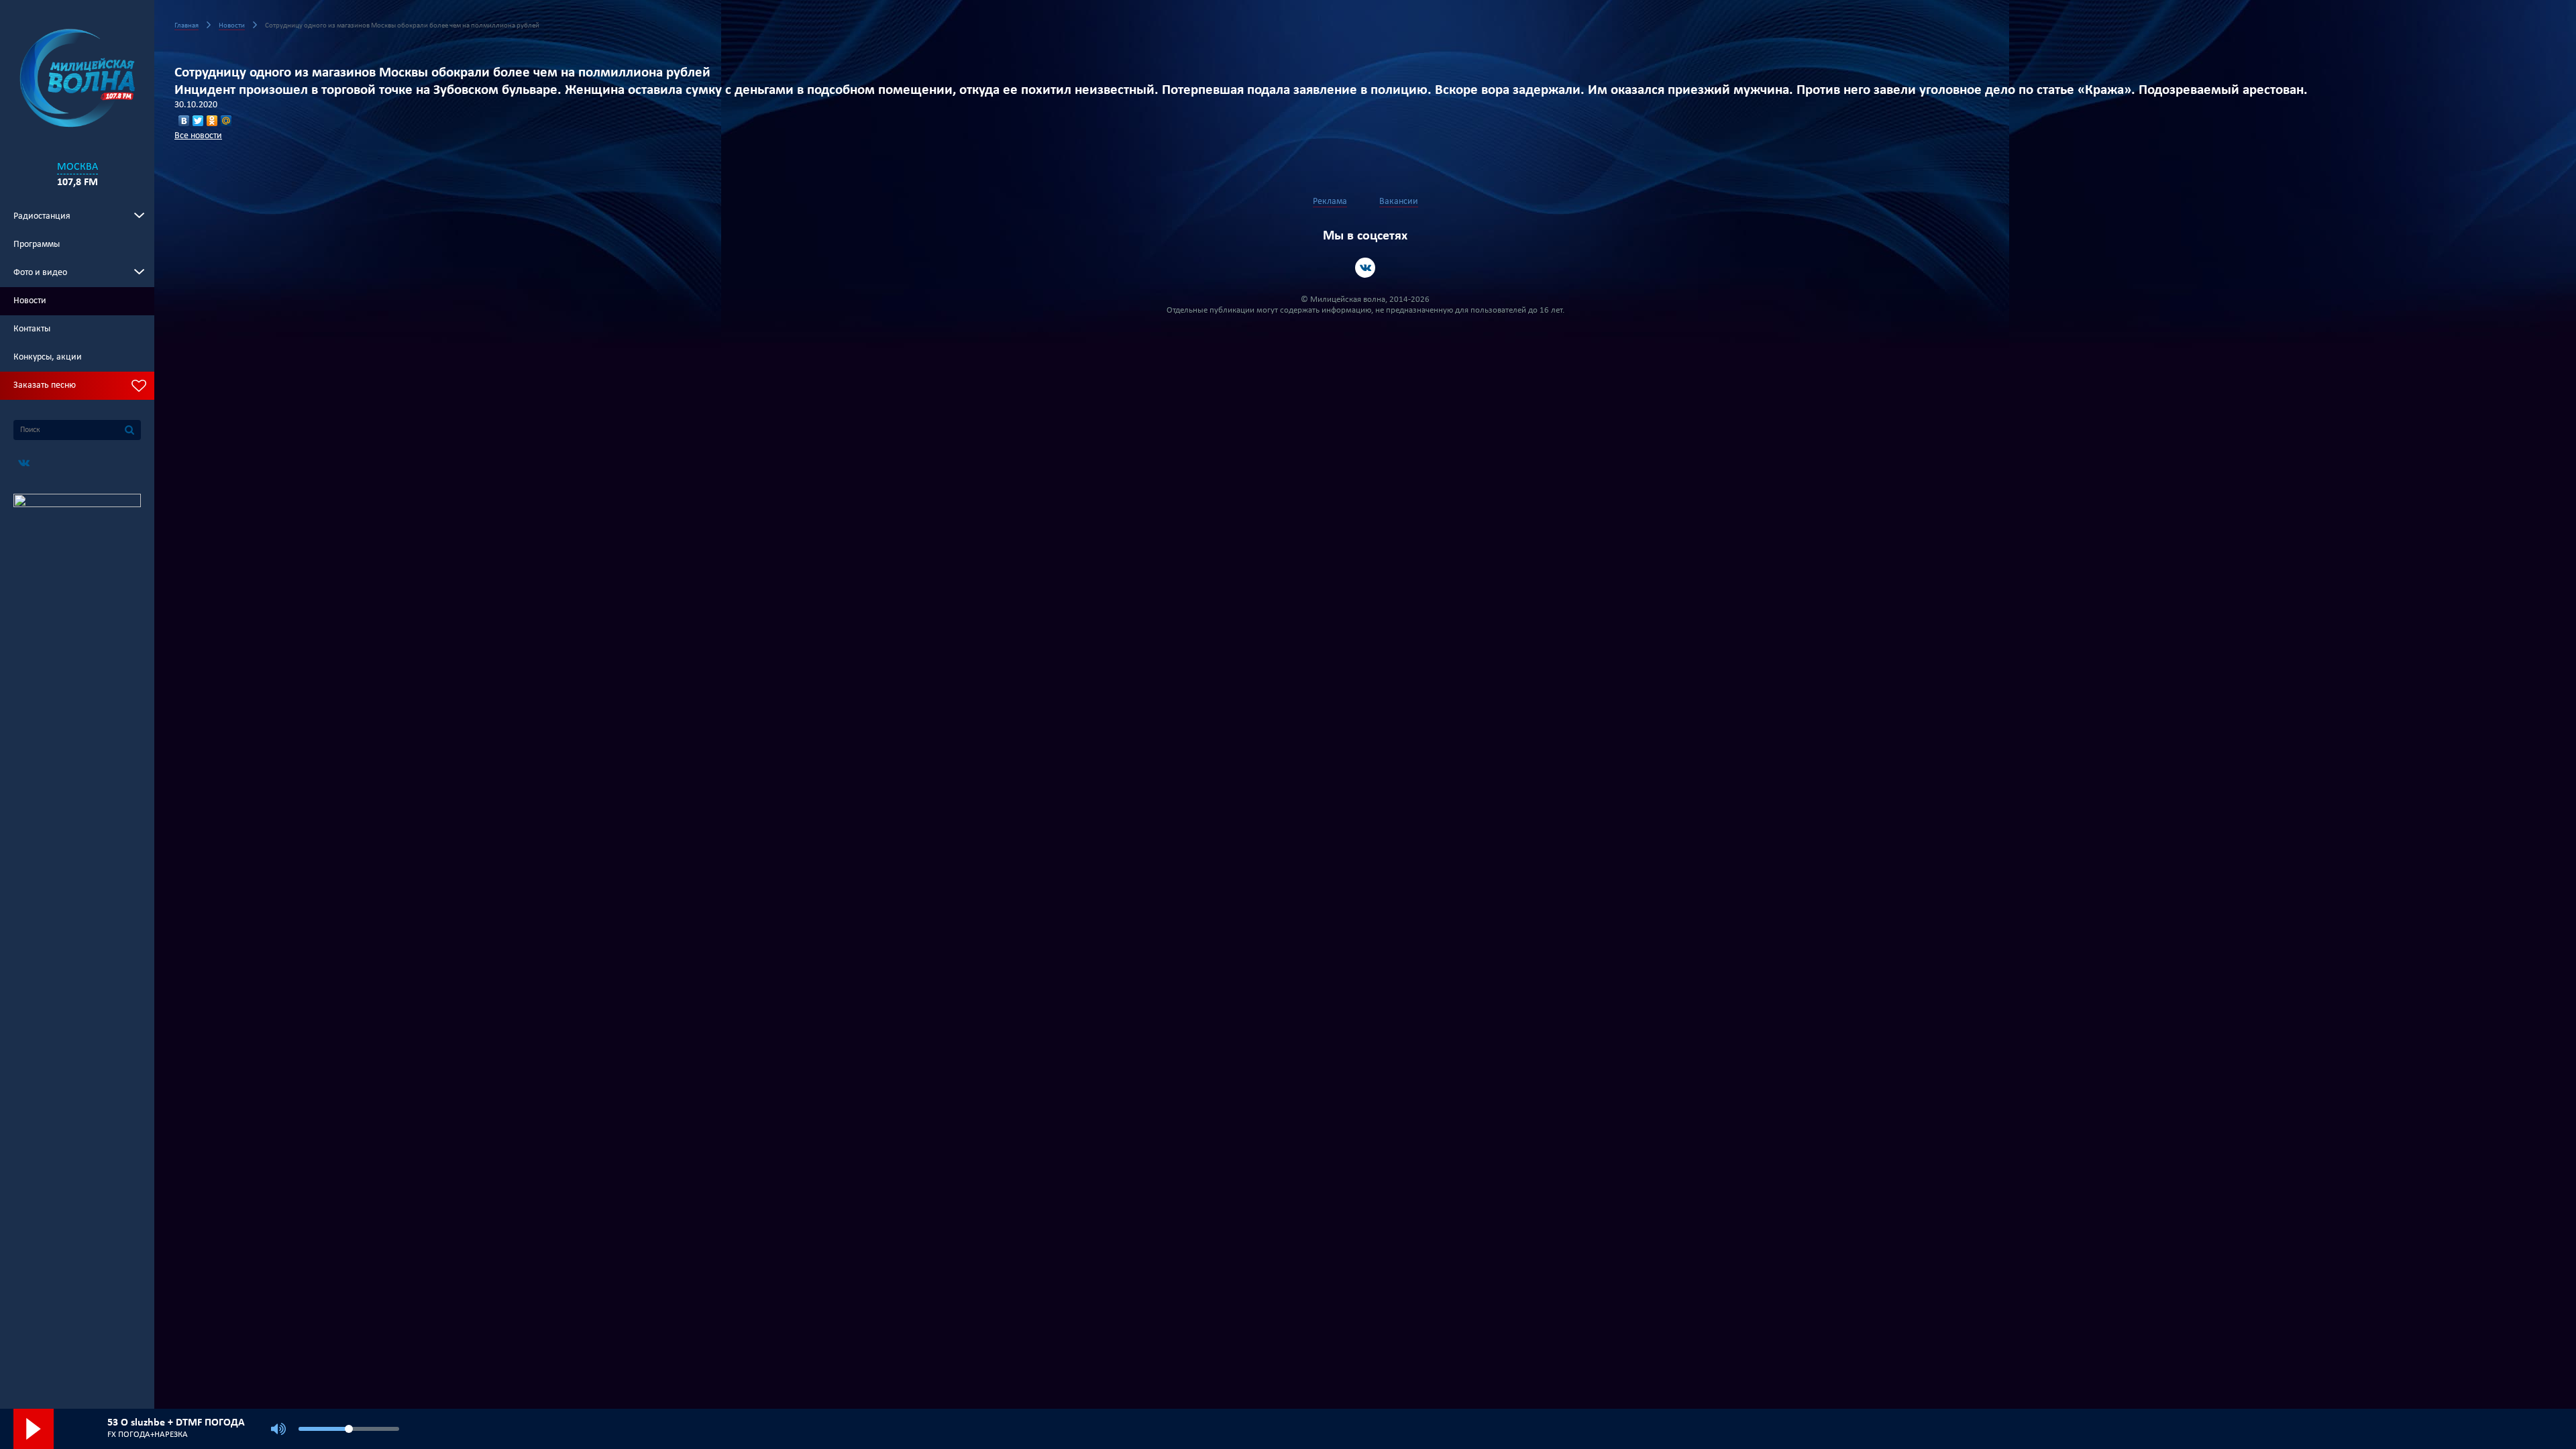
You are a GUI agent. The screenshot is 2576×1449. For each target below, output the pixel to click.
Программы (37, 245)
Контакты (32, 329)
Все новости (198, 136)
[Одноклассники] (212, 121)
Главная (186, 26)
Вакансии (1399, 202)
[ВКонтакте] (184, 121)
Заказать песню (45, 385)
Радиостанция (42, 216)
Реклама (1330, 202)
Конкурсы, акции (48, 357)
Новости (30, 301)
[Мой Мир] (226, 121)
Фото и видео (40, 273)
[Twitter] (198, 121)
